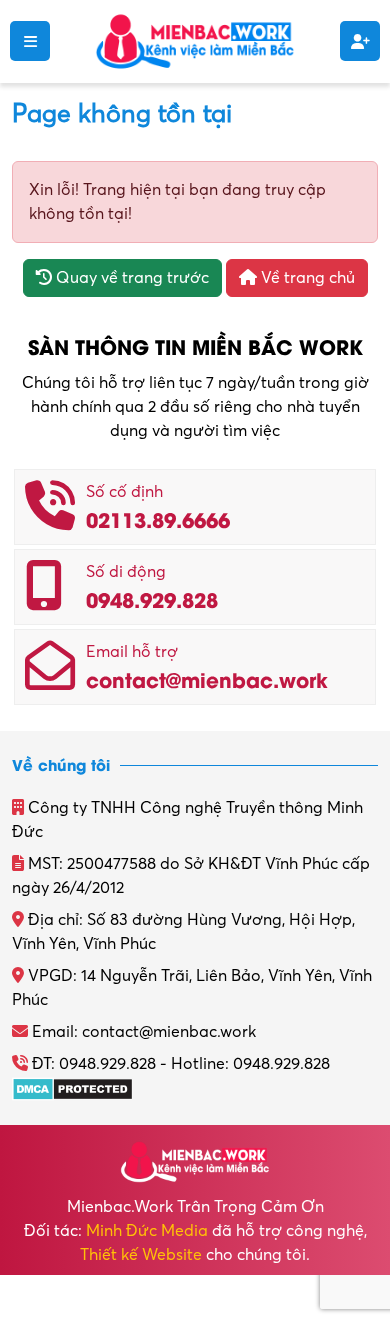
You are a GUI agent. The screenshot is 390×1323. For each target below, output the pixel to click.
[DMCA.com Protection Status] (72, 1088)
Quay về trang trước (130, 278)
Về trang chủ (306, 278)
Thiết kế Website (141, 1255)
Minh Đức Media (147, 1231)
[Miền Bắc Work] (195, 40)
